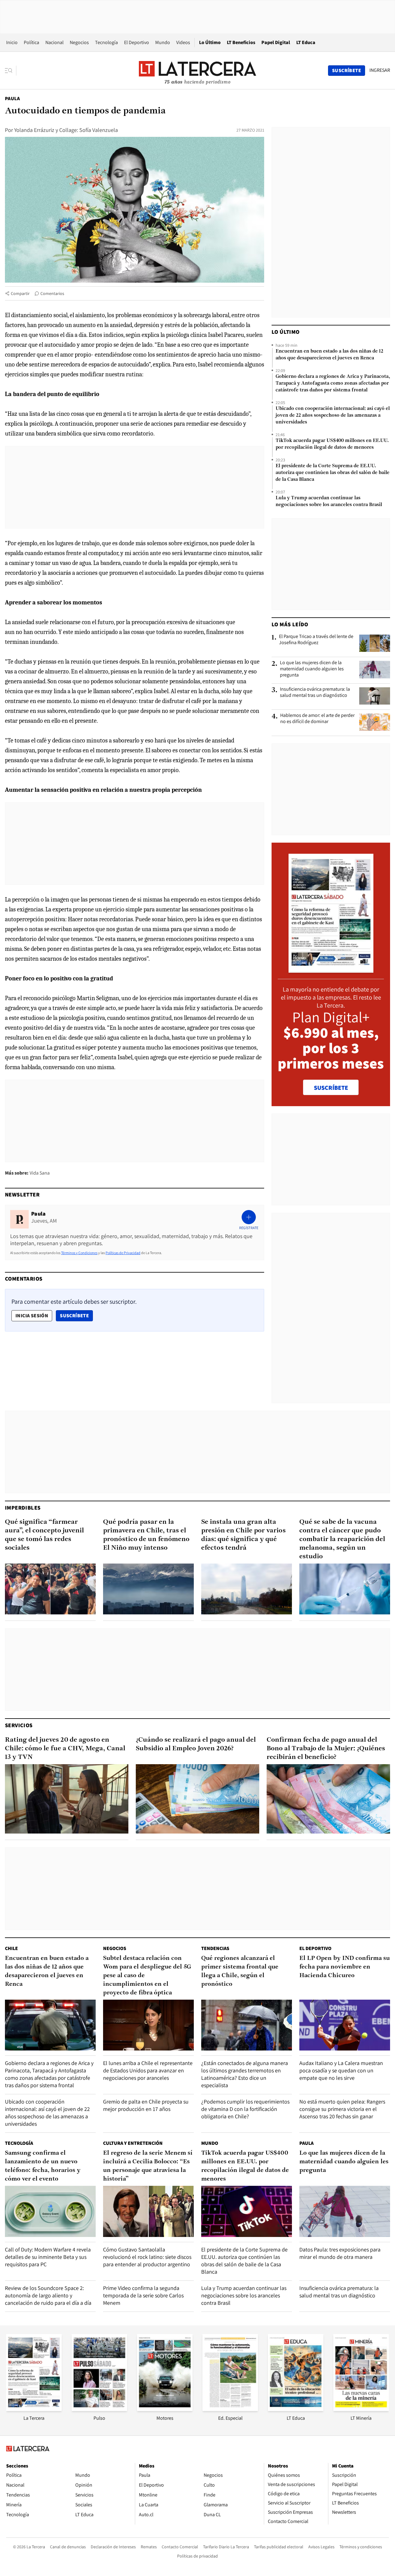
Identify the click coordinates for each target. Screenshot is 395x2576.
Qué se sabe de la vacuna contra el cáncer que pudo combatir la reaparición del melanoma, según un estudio (342, 1539)
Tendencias (215, 1948)
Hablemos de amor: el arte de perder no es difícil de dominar (317, 718)
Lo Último (210, 42)
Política (31, 42)
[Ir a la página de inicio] (197, 70)
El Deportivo (137, 42)
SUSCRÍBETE (331, 1088)
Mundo (163, 42)
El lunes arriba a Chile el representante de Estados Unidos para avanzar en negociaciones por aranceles (148, 2070)
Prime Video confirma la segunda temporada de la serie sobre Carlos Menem (143, 2295)
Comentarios (52, 293)
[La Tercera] (34, 2409)
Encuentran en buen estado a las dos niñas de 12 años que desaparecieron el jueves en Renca (329, 355)
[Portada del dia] (331, 969)
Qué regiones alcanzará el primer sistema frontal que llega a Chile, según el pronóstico (240, 1971)
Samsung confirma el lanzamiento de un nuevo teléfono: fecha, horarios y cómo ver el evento (43, 2166)
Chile (11, 1948)
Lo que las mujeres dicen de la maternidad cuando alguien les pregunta (312, 669)
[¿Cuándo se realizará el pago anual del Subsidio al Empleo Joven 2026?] (197, 1799)
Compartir (20, 293)
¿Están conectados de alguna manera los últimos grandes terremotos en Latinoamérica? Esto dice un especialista (245, 2074)
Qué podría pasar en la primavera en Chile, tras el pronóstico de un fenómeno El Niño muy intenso (146, 1535)
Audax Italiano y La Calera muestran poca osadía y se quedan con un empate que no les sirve (341, 2070)
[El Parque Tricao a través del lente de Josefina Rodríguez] (375, 643)
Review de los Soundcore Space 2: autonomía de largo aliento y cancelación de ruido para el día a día (48, 2295)
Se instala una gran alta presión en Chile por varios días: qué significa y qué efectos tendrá (243, 1535)
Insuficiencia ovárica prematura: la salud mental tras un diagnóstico (315, 692)
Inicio (12, 42)
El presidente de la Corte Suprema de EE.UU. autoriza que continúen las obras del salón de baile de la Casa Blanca (333, 473)
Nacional (54, 42)
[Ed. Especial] (230, 2409)
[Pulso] (99, 2409)
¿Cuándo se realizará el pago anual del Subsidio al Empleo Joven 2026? (196, 1744)
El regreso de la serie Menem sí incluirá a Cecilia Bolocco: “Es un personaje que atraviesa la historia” (148, 2166)
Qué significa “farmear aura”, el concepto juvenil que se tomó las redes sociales (44, 1535)
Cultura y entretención (133, 2143)
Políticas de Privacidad (123, 1253)
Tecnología (106, 42)
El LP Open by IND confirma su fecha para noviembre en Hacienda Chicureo (345, 1967)
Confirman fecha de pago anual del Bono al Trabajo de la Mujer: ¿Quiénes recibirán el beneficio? (326, 1749)
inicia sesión (32, 1316)
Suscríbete (76, 1315)
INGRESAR (380, 70)
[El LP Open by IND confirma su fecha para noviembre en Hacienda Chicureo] (345, 2025)
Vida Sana (40, 1173)
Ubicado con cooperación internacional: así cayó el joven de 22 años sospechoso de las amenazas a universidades (333, 415)
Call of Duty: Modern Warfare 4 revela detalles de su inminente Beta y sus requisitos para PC (48, 2257)
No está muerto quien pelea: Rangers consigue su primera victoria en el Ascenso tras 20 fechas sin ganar (342, 2109)
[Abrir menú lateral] (11, 71)
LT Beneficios (241, 42)
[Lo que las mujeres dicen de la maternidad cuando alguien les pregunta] (375, 669)
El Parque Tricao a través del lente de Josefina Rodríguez (316, 640)
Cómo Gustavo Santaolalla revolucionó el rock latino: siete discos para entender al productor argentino (147, 2257)
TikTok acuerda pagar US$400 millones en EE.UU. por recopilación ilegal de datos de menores (332, 444)
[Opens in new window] (165, 2409)
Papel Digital (276, 42)
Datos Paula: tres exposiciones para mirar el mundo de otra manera (340, 2253)
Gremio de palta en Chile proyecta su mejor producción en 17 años (146, 2105)
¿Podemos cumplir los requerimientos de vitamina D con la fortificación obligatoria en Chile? (245, 2109)
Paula (12, 98)
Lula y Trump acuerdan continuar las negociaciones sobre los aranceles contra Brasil (329, 501)
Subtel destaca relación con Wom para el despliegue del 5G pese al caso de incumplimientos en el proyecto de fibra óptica (147, 1976)
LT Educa (306, 42)
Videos (183, 42)
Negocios (79, 42)
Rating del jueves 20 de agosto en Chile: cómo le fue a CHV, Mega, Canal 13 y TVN (65, 1749)
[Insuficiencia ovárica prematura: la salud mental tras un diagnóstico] (375, 696)
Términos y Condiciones (79, 1253)
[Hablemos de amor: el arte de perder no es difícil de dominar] (375, 722)
